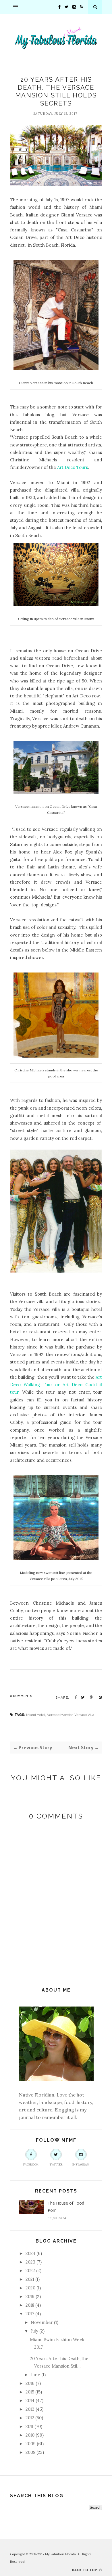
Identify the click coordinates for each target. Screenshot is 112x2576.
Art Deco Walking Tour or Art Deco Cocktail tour (56, 1385)
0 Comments (21, 1696)
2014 (30, 2401)
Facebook (31, 2164)
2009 (31, 2444)
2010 (30, 2435)
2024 (30, 2253)
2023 (30, 2262)
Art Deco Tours (73, 467)
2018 (30, 2305)
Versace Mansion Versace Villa (71, 1715)
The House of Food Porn (66, 2207)
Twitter (56, 2164)
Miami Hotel (36, 1715)
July (34, 2331)
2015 (30, 2392)
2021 (30, 2279)
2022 (30, 2271)
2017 (30, 2314)
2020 (30, 2288)
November (42, 2322)
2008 (30, 2452)
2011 (29, 2426)
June (35, 2375)
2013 (30, 2409)
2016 (30, 2383)
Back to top (85, 2570)
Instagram (81, 2164)
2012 (30, 2418)
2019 (30, 2296)
